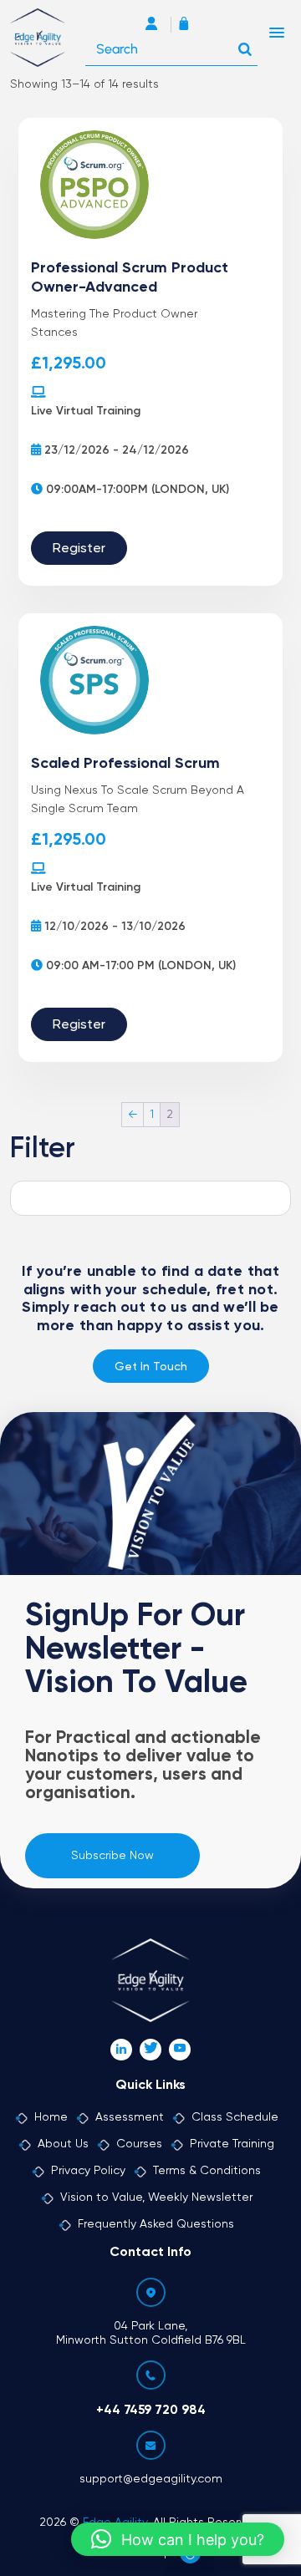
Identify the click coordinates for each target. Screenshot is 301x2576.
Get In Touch (151, 1367)
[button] (178, 2539)
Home (51, 2117)
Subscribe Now (112, 1856)
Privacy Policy (88, 2171)
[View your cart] (188, 25)
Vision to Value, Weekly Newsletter (156, 2197)
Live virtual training (86, 411)
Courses (139, 2144)
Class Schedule (235, 2117)
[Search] (245, 45)
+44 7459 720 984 (151, 2410)
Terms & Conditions (207, 2171)
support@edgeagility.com (151, 2479)
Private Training (232, 2144)
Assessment (130, 2117)
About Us (63, 2144)
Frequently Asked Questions (156, 2224)
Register (79, 549)
